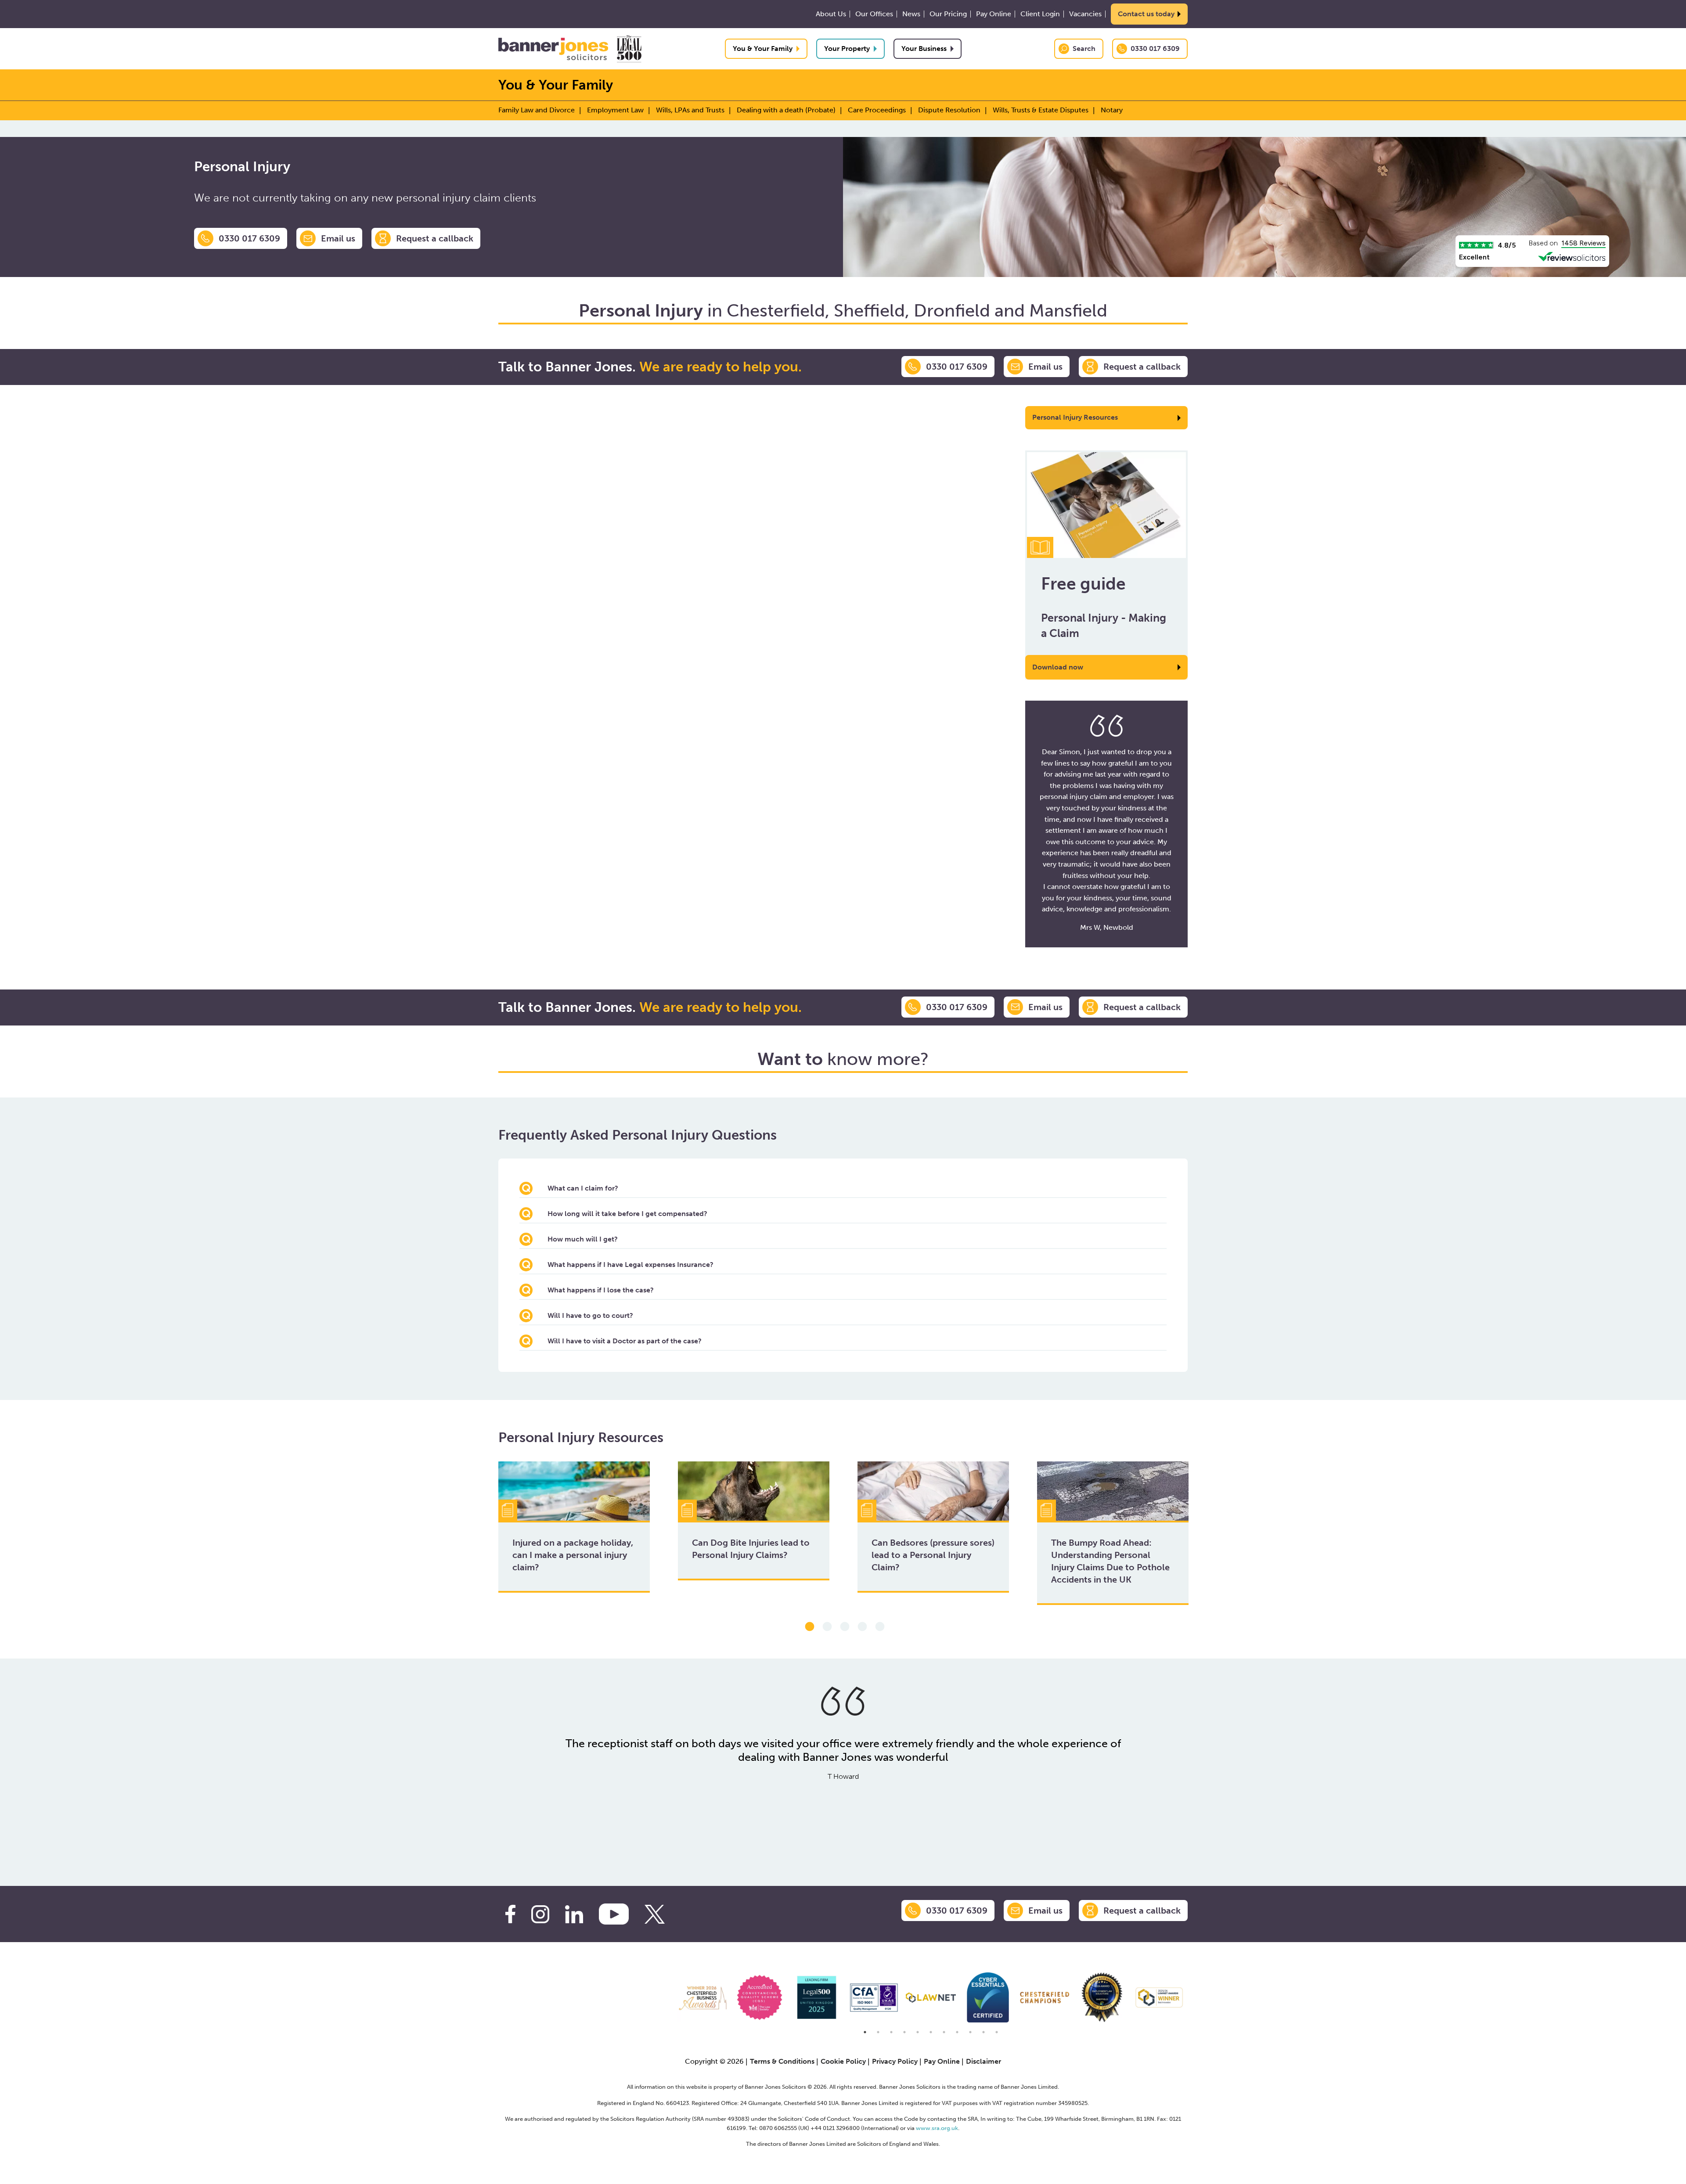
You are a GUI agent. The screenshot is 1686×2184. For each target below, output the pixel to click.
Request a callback (435, 238)
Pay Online (994, 14)
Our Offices (874, 14)
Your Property (847, 49)
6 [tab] (931, 2032)
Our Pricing (948, 14)
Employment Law (615, 110)
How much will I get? (583, 1239)
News (911, 14)
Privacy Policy (895, 2061)
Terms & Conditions (782, 2061)
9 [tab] (970, 2032)
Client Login (1040, 14)
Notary (1112, 110)
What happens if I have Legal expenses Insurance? (630, 1265)
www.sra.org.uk (937, 2128)
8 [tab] (957, 2032)
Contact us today (1146, 14)
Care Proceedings (877, 110)
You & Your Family (763, 49)
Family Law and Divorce (537, 110)
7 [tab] (944, 2032)
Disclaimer (983, 2061)
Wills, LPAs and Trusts (690, 110)
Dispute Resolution (949, 110)
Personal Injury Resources (1075, 417)
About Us (831, 14)
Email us (338, 238)
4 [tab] (862, 1627)
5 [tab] (880, 1627)
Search (1084, 49)
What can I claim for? (583, 1188)
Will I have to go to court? (590, 1315)
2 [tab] (827, 1627)
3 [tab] (845, 1627)
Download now (1058, 667)
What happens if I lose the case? (601, 1290)
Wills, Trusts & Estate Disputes (1041, 110)
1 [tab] (810, 1627)
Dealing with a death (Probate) (786, 110)
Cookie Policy (843, 2061)
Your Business (924, 49)
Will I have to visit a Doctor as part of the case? (625, 1341)
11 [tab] (997, 2032)
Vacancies (1085, 14)
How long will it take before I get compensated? (627, 1214)
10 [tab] (983, 2032)
